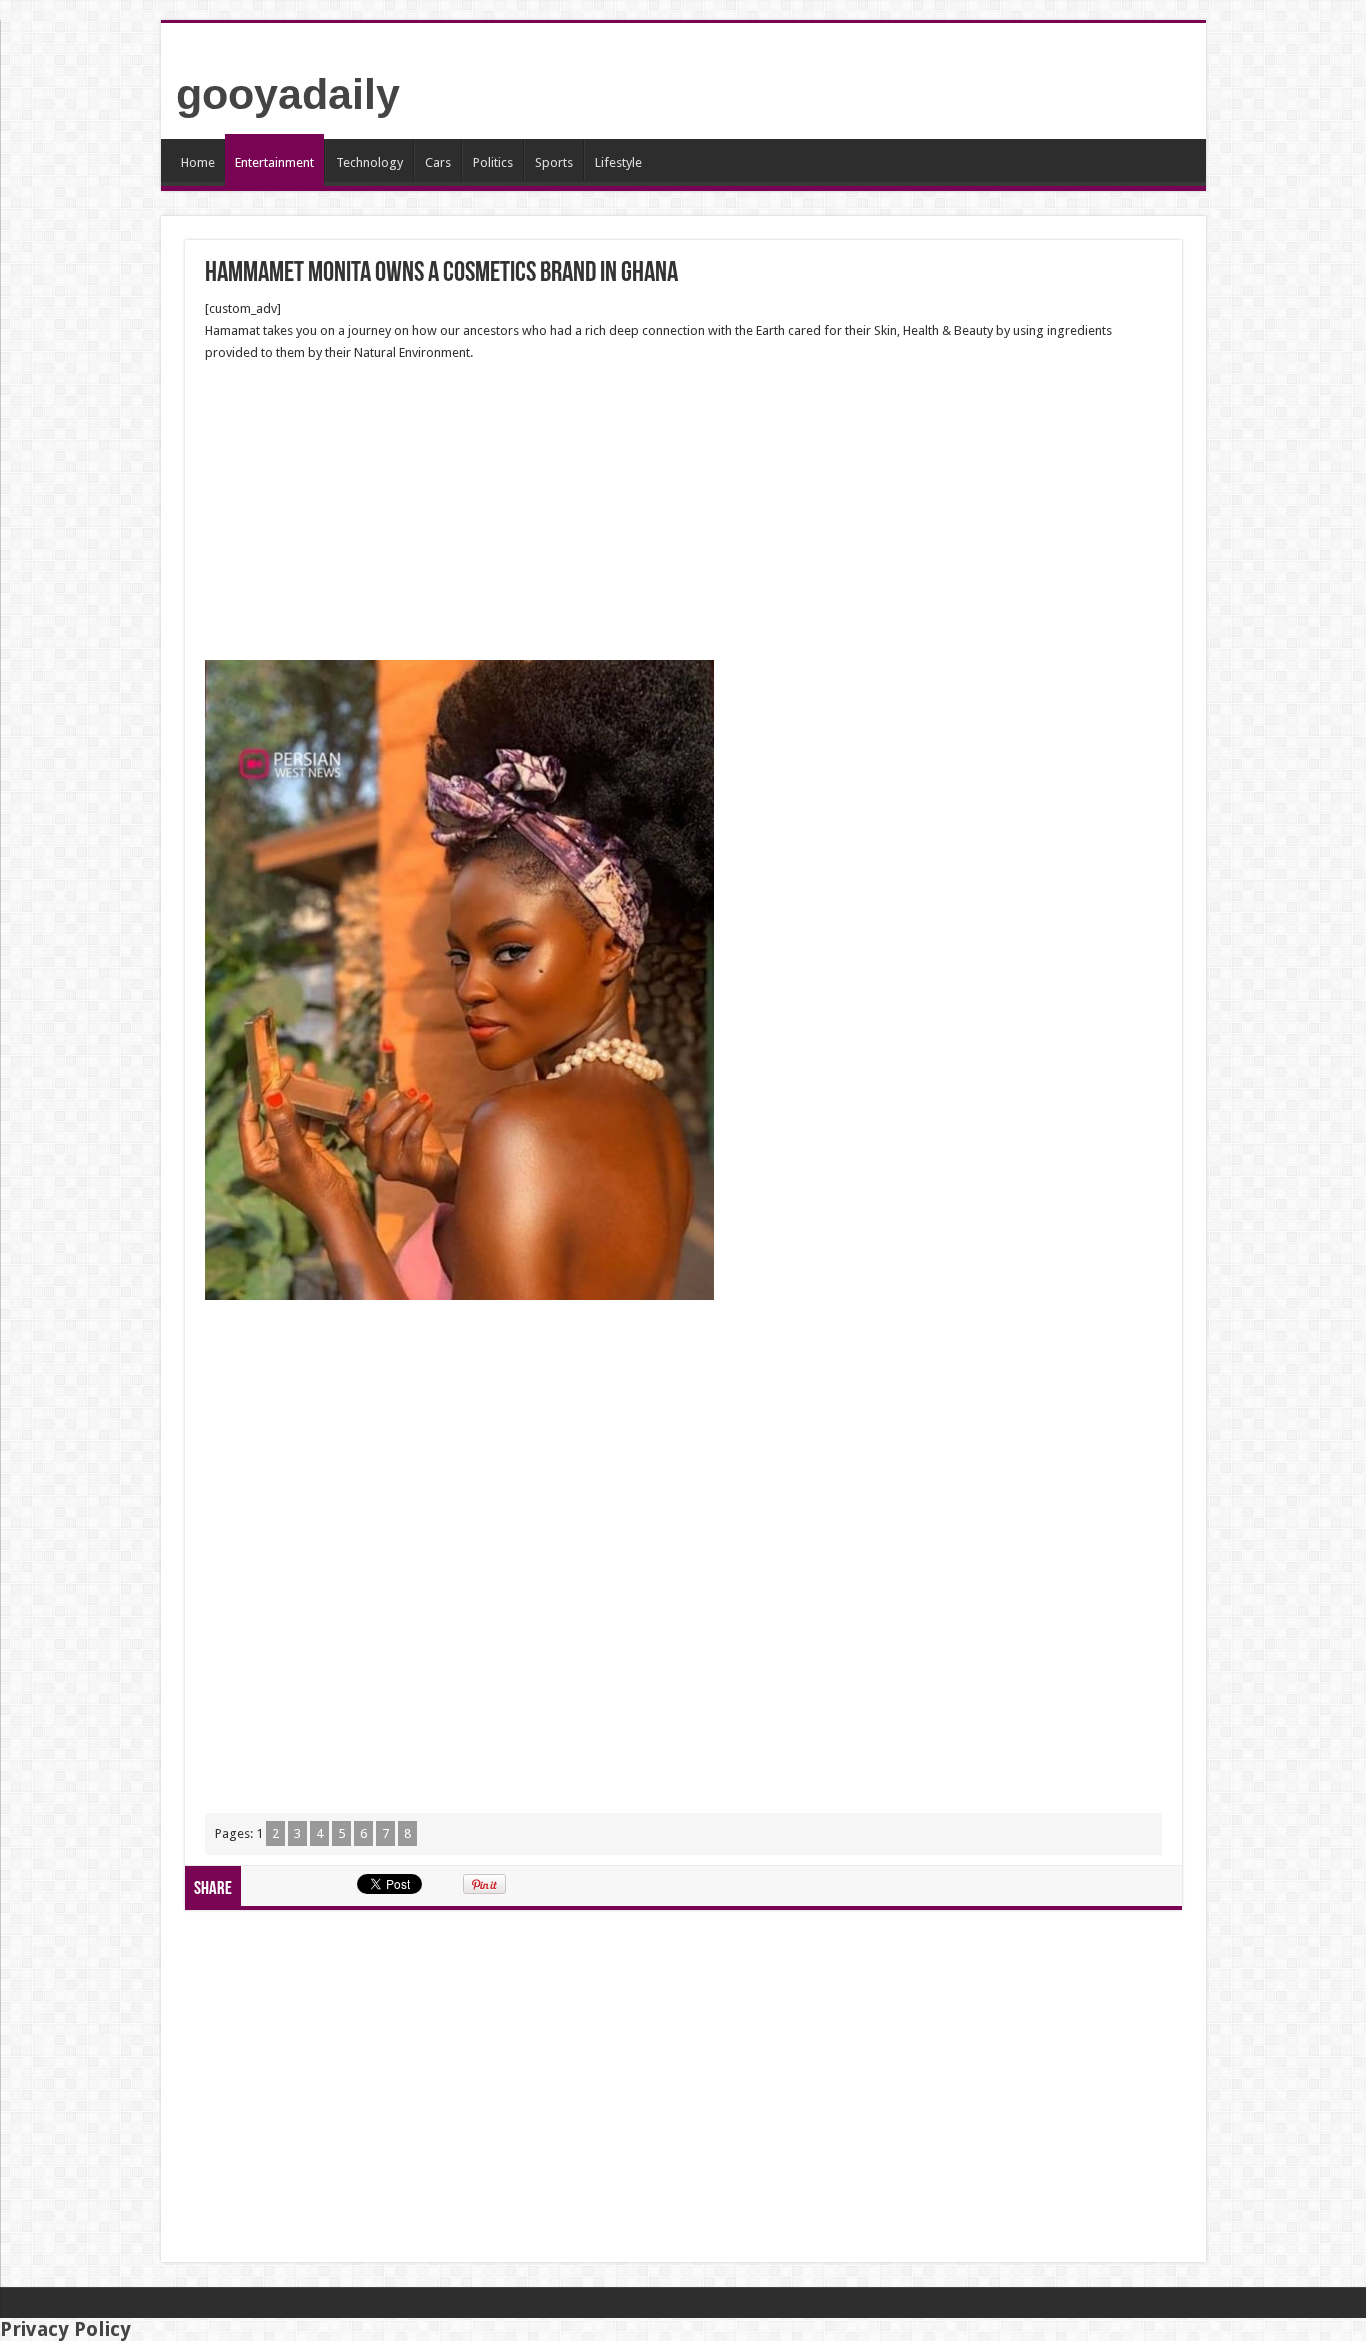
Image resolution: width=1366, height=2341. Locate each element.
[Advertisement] (683, 512)
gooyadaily (288, 94)
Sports (554, 162)
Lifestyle (618, 162)
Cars (438, 162)
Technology (369, 162)
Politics (493, 162)
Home (198, 162)
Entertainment (274, 162)
